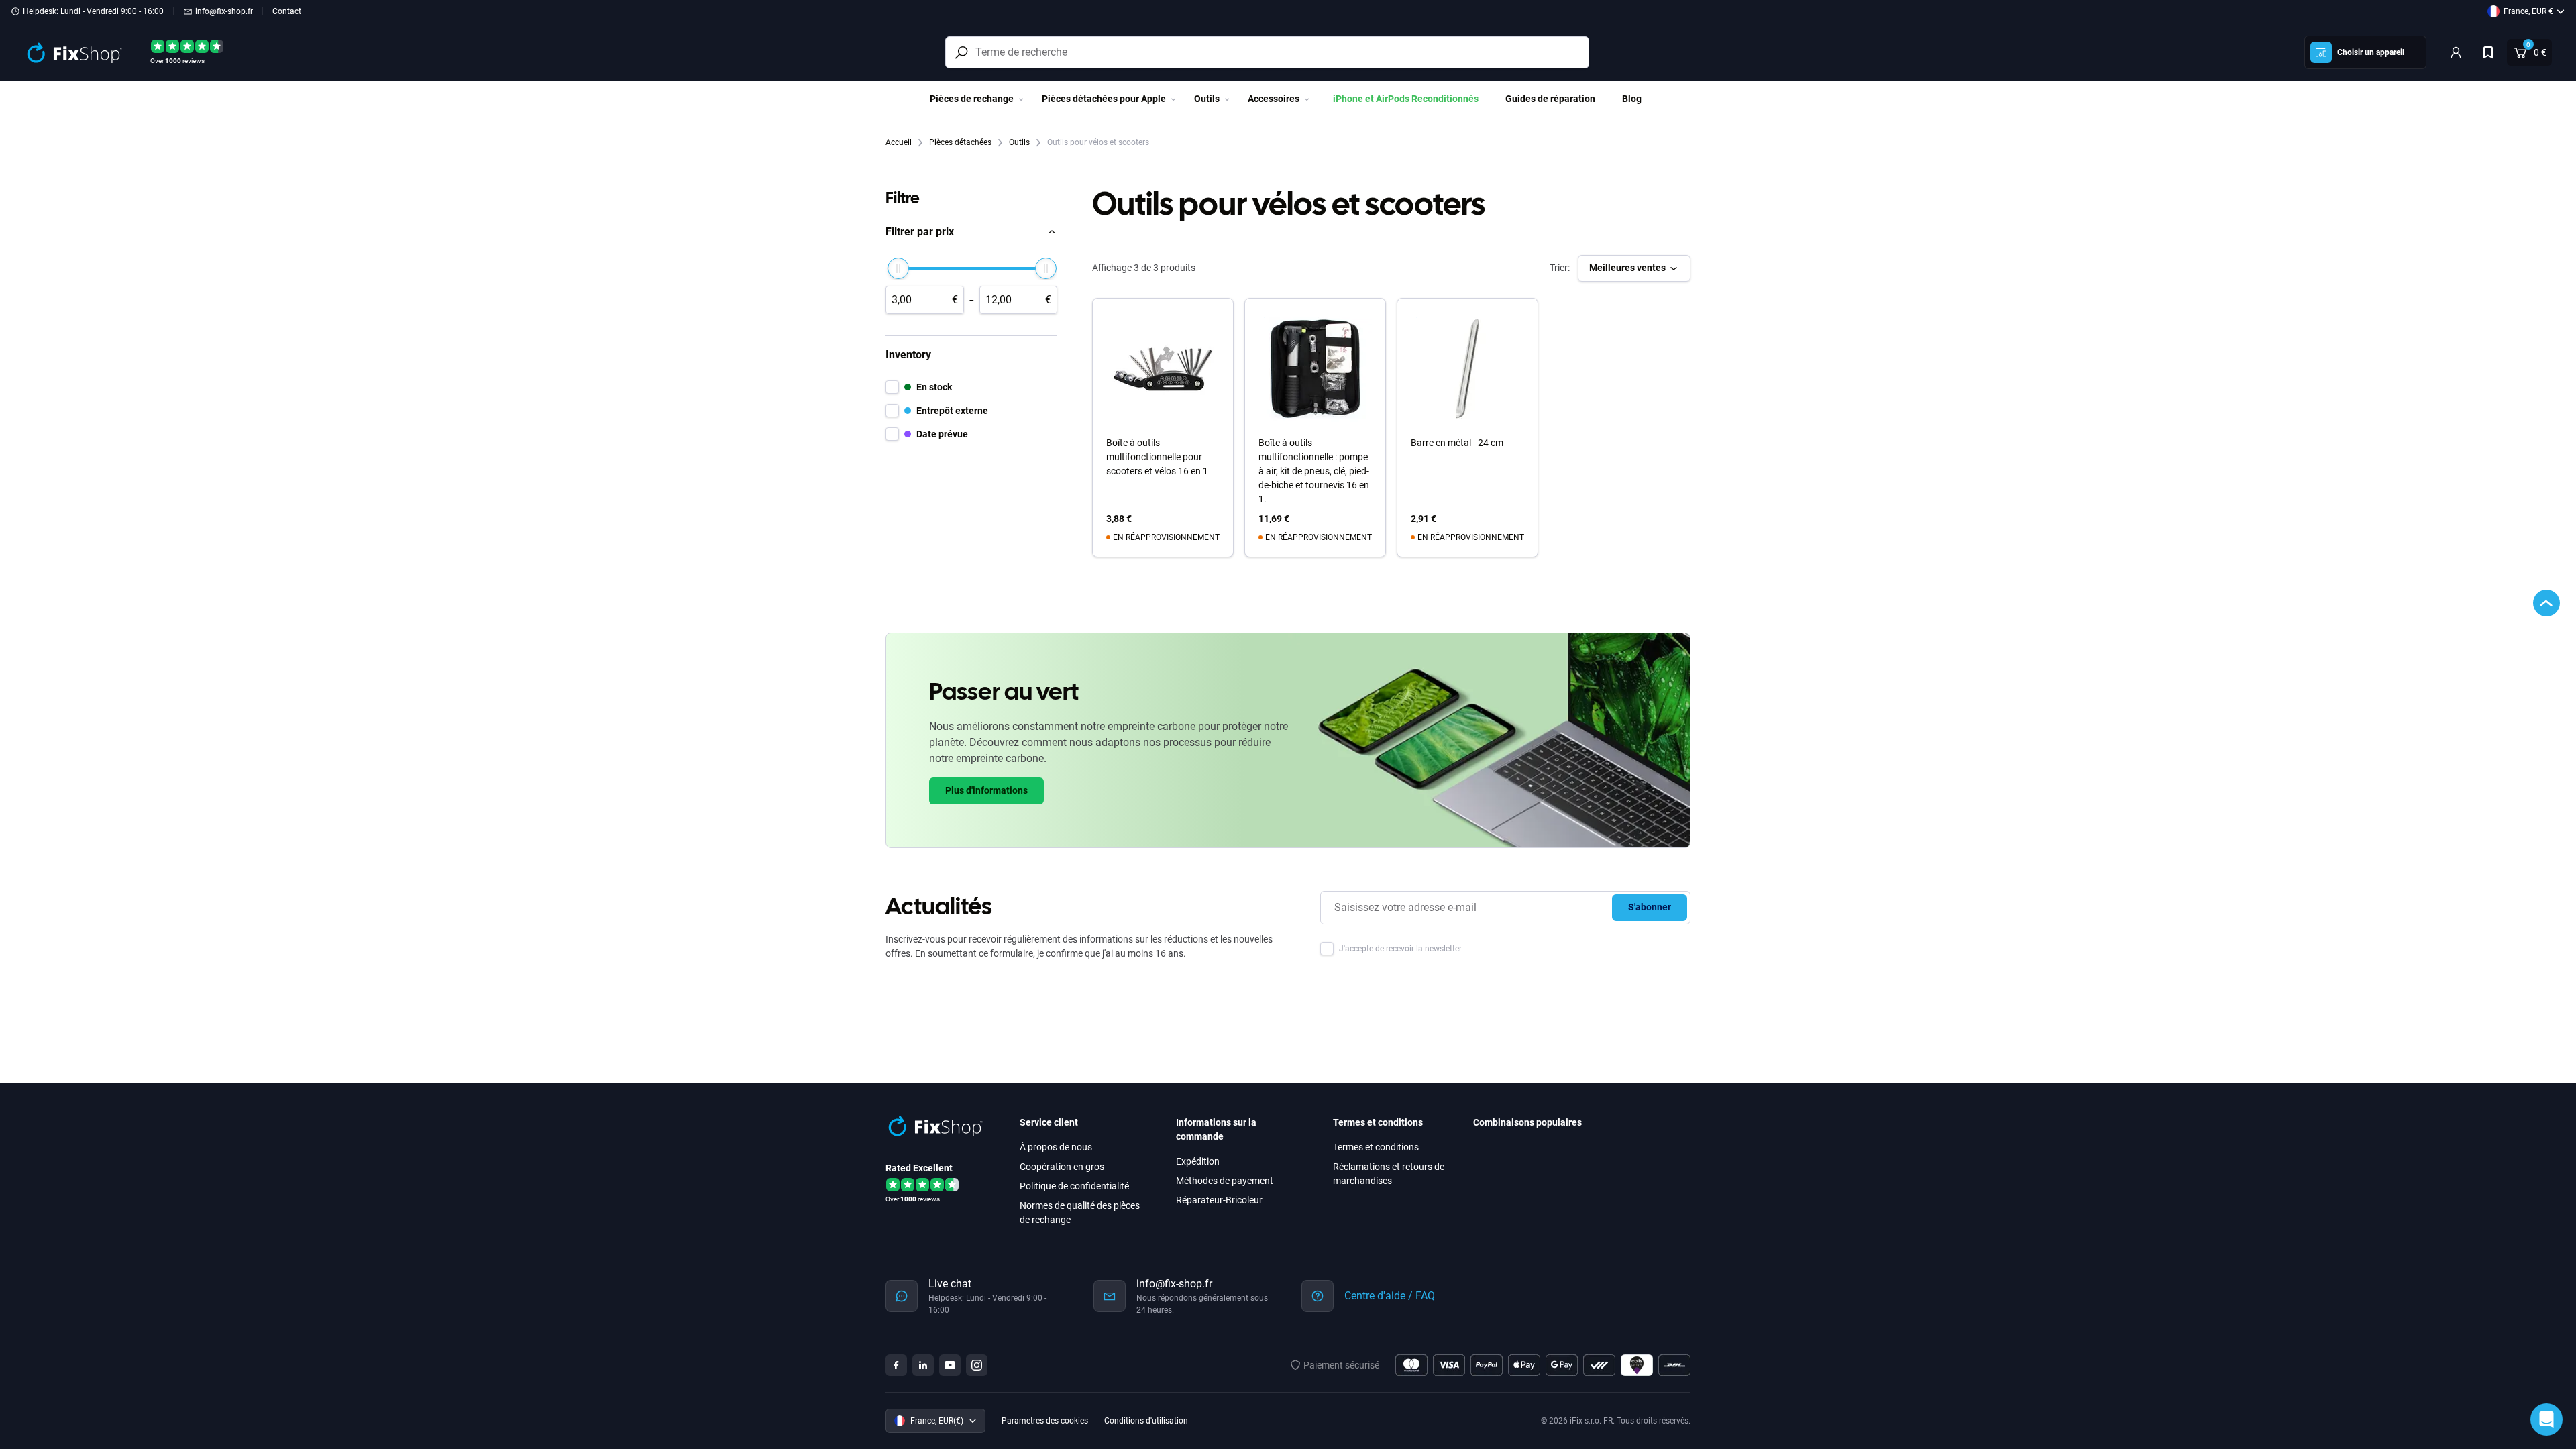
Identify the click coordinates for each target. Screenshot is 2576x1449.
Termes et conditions (1376, 1147)
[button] (971, 232)
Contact (287, 11)
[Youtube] (950, 1365)
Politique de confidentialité (1074, 1186)
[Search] (961, 52)
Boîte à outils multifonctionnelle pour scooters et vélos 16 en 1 (1157, 457)
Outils (1020, 142)
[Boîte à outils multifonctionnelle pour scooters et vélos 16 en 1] (1163, 369)
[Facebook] (896, 1365)
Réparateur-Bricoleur (1219, 1200)
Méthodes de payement (1225, 1181)
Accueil (900, 142)
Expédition (1198, 1161)
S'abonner (1650, 907)
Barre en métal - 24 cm (1457, 443)
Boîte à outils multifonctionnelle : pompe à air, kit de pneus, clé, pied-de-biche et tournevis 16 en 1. (1314, 471)
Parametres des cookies (1045, 1421)
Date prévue (942, 434)
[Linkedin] (923, 1365)
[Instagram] (977, 1365)
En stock (934, 387)
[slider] (898, 268)
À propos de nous (1056, 1147)
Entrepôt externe (952, 411)
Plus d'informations (986, 790)
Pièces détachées (961, 142)
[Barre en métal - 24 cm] (1467, 369)
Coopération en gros (1062, 1167)
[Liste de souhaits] (2488, 52)
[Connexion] (2456, 52)
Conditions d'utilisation (1146, 1421)
